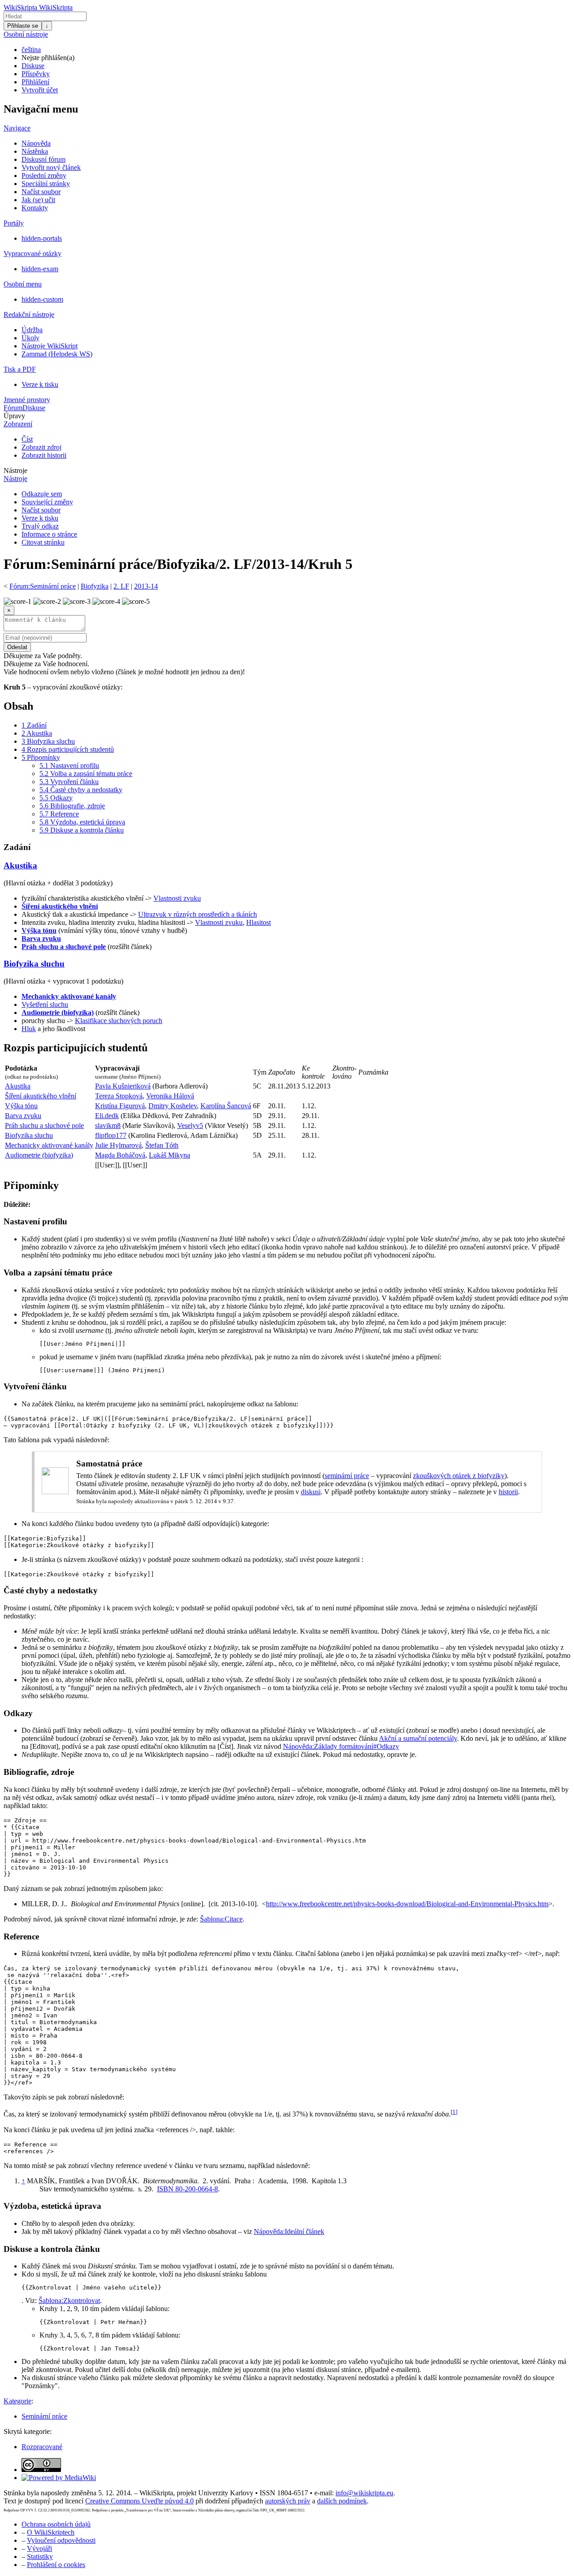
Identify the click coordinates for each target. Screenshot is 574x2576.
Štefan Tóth (162, 1145)
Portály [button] (14, 223)
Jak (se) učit (38, 200)
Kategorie (17, 2401)
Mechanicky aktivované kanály (69, 996)
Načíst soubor (41, 192)
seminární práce (347, 1476)
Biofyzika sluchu (34, 964)
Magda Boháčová (120, 1155)
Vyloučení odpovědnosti (61, 2540)
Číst (27, 439)
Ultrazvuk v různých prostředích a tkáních (198, 914)
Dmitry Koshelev (173, 1106)
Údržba (32, 330)
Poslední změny (44, 176)
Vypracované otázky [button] (33, 254)
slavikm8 (108, 1125)
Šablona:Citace (221, 1919)
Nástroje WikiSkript (50, 346)
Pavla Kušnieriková (123, 1086)
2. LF (121, 586)
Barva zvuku (41, 939)
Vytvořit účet (40, 90)
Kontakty (35, 208)
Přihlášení (35, 82)
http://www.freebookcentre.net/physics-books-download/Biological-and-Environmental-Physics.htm (407, 1904)
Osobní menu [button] (23, 284)
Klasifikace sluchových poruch (119, 1021)
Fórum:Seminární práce (43, 586)
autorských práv (288, 2501)
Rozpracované (42, 2447)
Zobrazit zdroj (41, 447)
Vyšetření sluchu (45, 1004)
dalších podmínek (342, 2501)
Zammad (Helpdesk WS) (57, 354)
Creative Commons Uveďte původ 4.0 (139, 2501)
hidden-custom (42, 299)
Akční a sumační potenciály (418, 1738)
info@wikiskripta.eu (364, 2493)
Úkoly (30, 338)
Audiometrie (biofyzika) (58, 1013)
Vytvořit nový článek (51, 167)
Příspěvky (36, 74)
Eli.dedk (107, 1116)
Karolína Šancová (226, 1106)
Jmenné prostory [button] (27, 400)
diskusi (311, 1492)
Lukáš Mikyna (170, 1155)
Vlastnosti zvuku (177, 898)
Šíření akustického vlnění (60, 906)
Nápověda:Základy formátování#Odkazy (341, 1746)
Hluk (29, 1029)
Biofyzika (95, 586)
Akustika (20, 865)
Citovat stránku (43, 542)
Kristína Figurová (120, 1106)
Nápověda (36, 143)
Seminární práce (44, 2416)
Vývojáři (39, 2548)
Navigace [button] (17, 128)
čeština (31, 50)
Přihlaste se (23, 26)
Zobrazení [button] (18, 424)
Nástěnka (35, 151)
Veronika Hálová (170, 1096)
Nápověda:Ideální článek (289, 2231)
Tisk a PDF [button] (20, 369)
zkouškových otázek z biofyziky (459, 1476)
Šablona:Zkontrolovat (69, 2301)
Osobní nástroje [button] (26, 34)
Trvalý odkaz (40, 526)
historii (508, 1492)
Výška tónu (39, 930)
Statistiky (40, 2556)
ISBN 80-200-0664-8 (187, 2189)
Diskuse (33, 66)
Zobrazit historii (44, 455)
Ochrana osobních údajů (56, 2524)
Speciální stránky (46, 184)
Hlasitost (259, 922)
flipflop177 (111, 1135)
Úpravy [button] (14, 416)
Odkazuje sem (42, 494)
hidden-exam (40, 269)
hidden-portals (42, 238)
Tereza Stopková (119, 1096)
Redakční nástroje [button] (29, 314)
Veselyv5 (190, 1125)
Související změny (47, 502)
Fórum (13, 408)
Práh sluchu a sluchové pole (64, 947)
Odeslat (17, 647)
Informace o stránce (49, 534)
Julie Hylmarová (118, 1145)
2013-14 (146, 586)
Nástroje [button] (15, 471)
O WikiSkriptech (51, 2532)
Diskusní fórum (43, 159)
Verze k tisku (40, 384)
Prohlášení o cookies (56, 2565)
